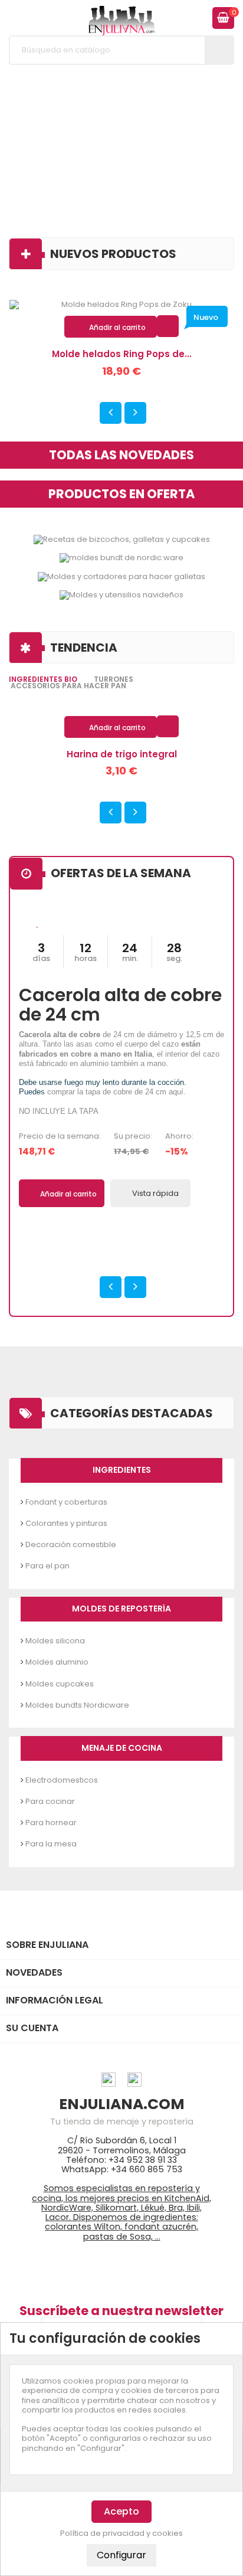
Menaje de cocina (122, 1748)
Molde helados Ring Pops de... (122, 354)
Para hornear (51, 1823)
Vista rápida (168, 326)
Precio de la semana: (60, 1136)
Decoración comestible (71, 1544)
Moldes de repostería (121, 1609)
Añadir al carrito (111, 328)
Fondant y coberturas (66, 1502)
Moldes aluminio (57, 1662)
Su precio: (133, 1136)
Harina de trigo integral (122, 754)
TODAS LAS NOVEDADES (121, 455)
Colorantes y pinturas (66, 1523)
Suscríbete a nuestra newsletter (121, 2311)
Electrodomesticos (62, 1780)
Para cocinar (50, 1801)
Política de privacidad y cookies (121, 2533)
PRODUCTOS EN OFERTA (121, 494)
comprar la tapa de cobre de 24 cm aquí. (116, 1092)
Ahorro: (179, 1136)
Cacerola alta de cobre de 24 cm (120, 1005)
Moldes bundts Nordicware (77, 1705)
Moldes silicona (55, 1641)
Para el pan (47, 1566)
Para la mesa (51, 1844)
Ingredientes (122, 1470)
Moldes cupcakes (60, 1684)
